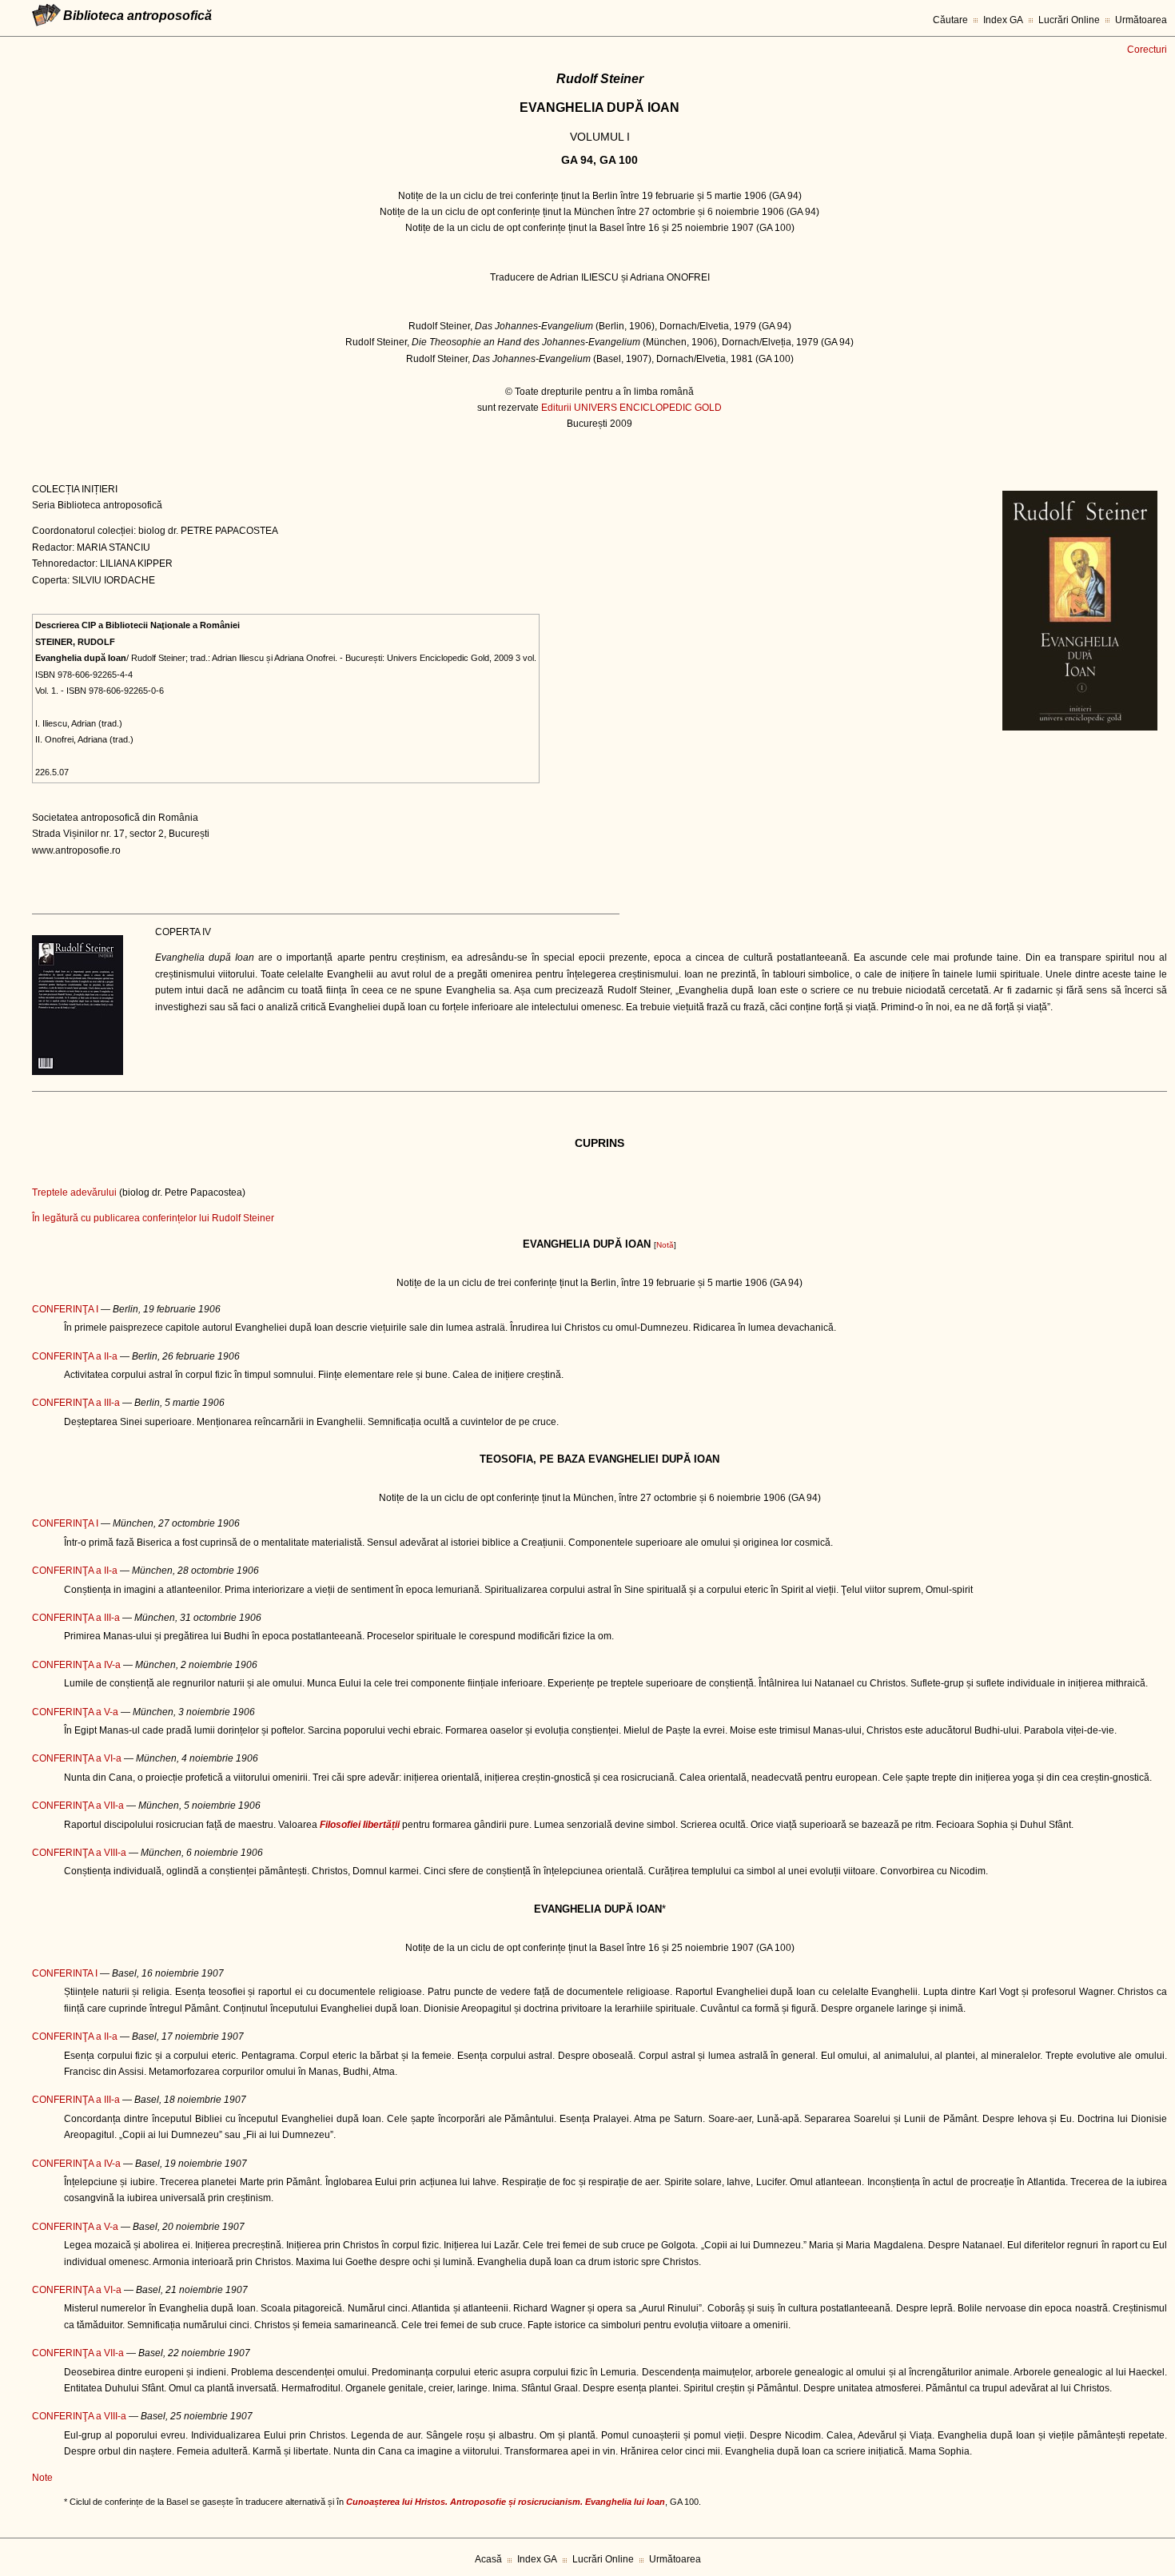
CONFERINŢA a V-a (75, 1712)
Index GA (1003, 20)
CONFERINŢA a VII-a (78, 1806)
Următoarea (1141, 20)
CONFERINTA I (65, 1973)
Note (42, 2478)
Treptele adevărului (74, 1192)
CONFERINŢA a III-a (76, 1403)
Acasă (488, 2559)
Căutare (950, 20)
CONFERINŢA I (65, 1309)
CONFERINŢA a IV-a (76, 1665)
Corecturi (1147, 50)
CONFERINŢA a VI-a (77, 1758)
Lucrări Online (1069, 20)
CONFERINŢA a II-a (75, 1356)
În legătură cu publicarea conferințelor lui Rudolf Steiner (153, 1218)
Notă (665, 1245)
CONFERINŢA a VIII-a (79, 1853)
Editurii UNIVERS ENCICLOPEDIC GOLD (631, 408)
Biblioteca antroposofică (137, 16)
